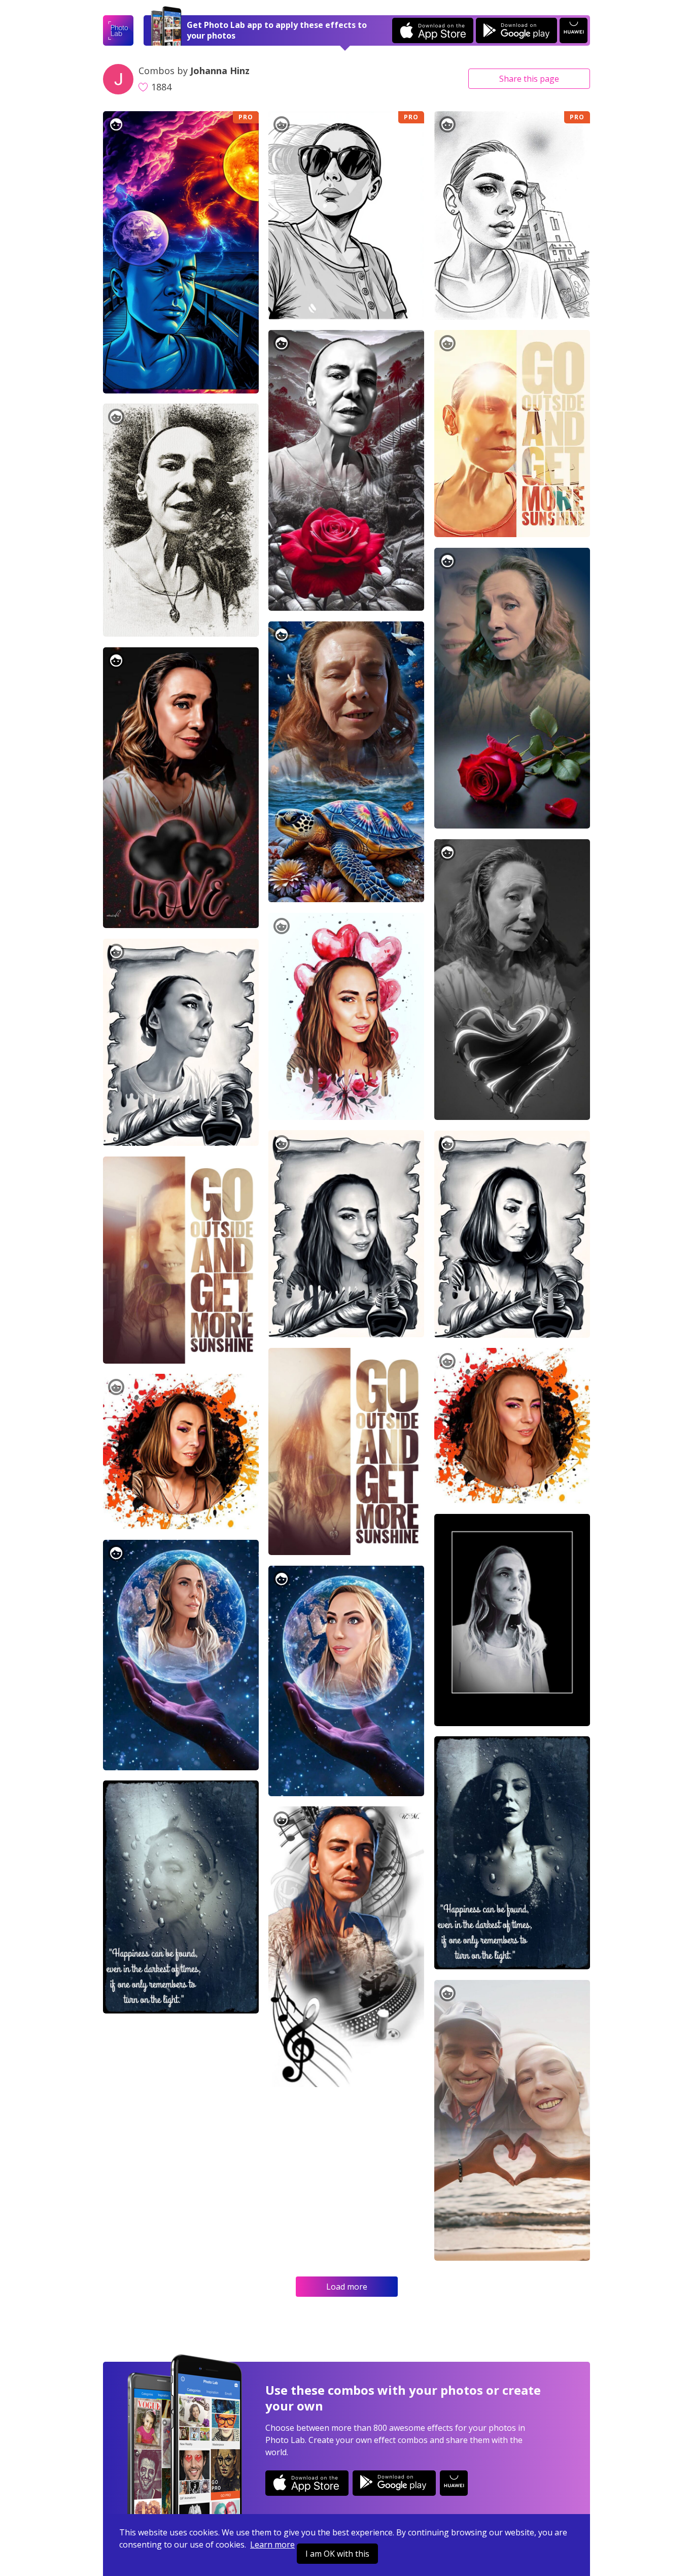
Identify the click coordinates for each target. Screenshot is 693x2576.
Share (529, 79)
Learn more (272, 2545)
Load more (347, 2287)
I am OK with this (337, 2554)
